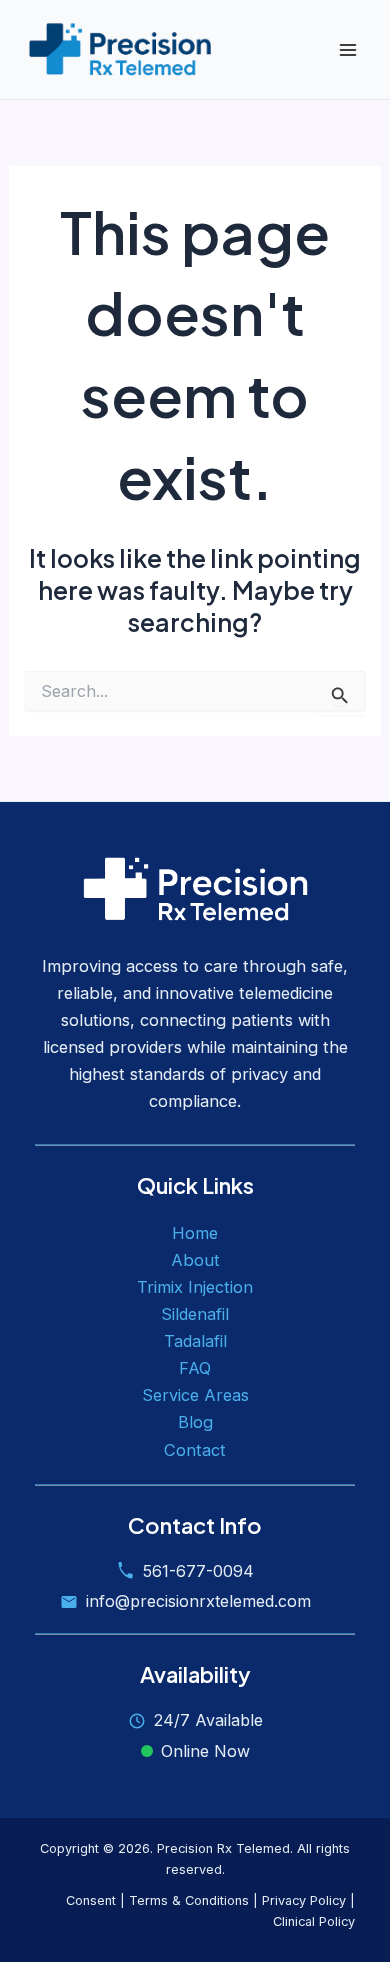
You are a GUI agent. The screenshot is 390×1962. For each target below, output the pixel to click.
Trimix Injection (195, 1287)
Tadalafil (195, 1341)
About (195, 1260)
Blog (195, 1422)
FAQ (195, 1368)
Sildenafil (195, 1314)
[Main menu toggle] (347, 49)
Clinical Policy (314, 1921)
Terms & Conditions (189, 1900)
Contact (195, 1450)
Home (195, 1233)
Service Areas (195, 1395)
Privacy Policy (304, 1900)
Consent (91, 1900)
